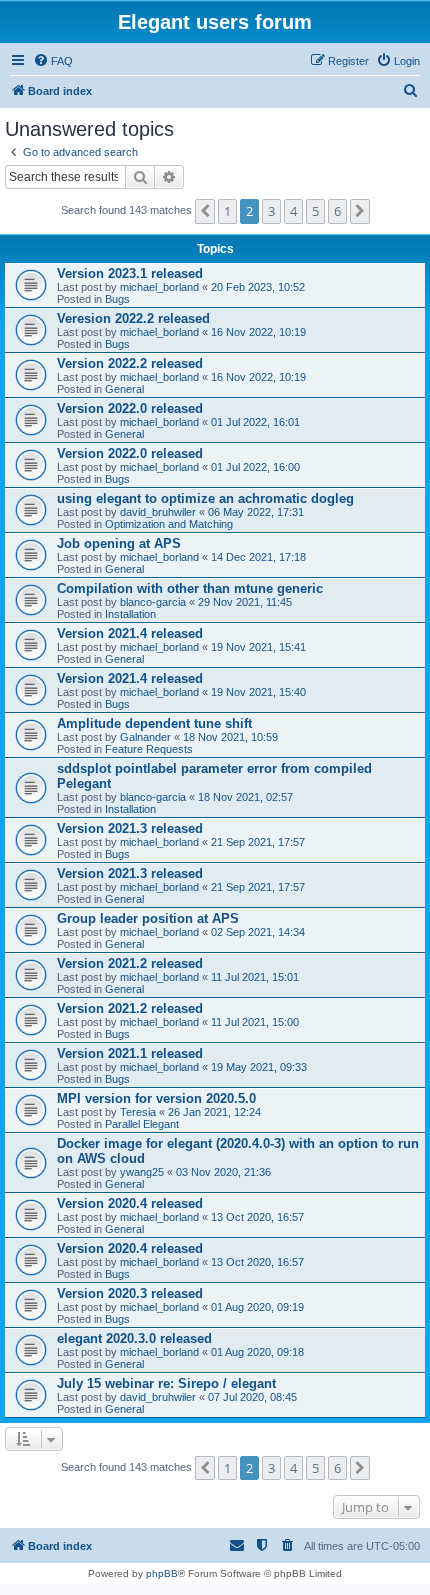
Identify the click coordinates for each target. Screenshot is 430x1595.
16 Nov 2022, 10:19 (258, 332)
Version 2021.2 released (130, 963)
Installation (130, 614)
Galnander (145, 737)
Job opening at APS (119, 543)
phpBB (162, 1573)
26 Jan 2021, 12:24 (214, 1112)
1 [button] (227, 211)
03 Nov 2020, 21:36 (223, 1172)
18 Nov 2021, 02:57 (245, 797)
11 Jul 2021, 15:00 (255, 1022)
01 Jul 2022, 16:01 (255, 422)
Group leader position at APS (148, 918)
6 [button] (337, 211)
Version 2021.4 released (130, 633)
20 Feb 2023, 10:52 (258, 287)
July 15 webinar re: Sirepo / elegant (166, 1383)
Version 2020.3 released (130, 1293)
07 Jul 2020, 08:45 (252, 1397)
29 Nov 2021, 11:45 (245, 602)
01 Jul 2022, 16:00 (255, 467)
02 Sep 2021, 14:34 (258, 932)
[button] (205, 211)
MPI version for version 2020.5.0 (156, 1098)
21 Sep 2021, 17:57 (258, 842)
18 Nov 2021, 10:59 (230, 737)
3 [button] (271, 211)
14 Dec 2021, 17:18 (258, 557)
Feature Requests (149, 749)
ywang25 (142, 1172)
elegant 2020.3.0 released (134, 1338)
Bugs (117, 299)
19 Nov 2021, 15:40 (258, 692)
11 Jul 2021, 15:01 (255, 977)
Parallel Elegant (142, 1124)
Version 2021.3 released (130, 828)
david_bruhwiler (158, 512)
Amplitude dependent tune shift (154, 723)
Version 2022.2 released (130, 363)
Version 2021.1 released (130, 1053)
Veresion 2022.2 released (133, 318)
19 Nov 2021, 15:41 (258, 647)
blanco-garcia (153, 602)
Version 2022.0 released (130, 408)
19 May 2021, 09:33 (259, 1067)
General (124, 389)
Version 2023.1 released (130, 273)
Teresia (138, 1112)
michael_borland (159, 287)
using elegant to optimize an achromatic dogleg (205, 498)
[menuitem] (53, 61)
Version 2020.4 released (130, 1203)
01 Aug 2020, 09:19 (257, 1307)
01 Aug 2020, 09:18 (257, 1352)
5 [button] (315, 211)
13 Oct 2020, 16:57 (257, 1217)
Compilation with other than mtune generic (190, 588)
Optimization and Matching (169, 524)
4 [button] (293, 211)
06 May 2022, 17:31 (256, 512)
